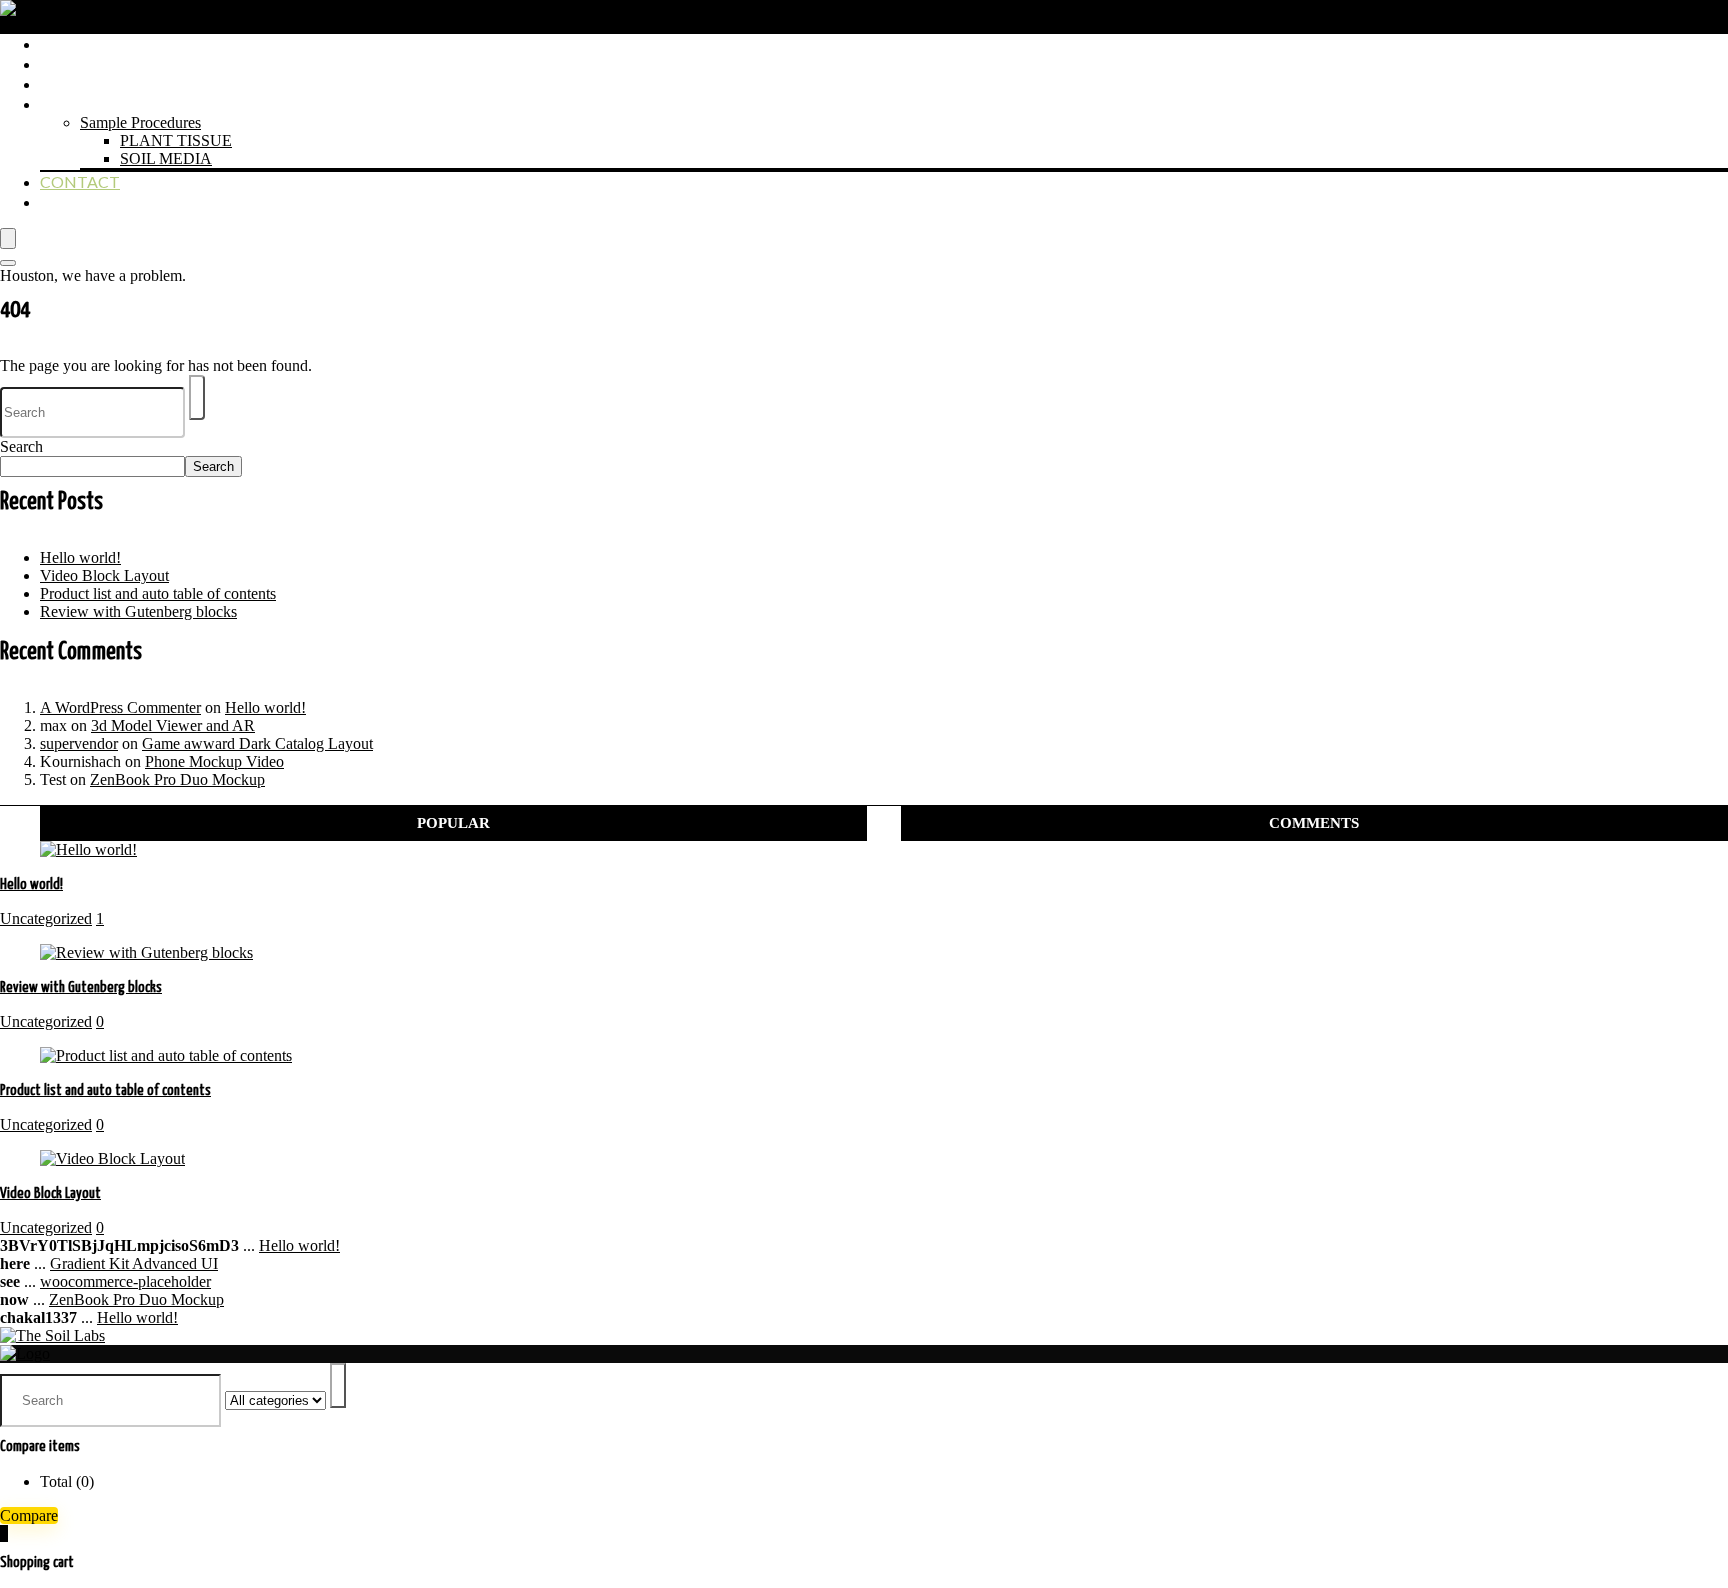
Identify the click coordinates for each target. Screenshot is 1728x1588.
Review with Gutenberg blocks (138, 611)
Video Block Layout (104, 575)
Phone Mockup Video (214, 761)
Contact (80, 181)
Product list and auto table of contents (158, 593)
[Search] (8, 263)
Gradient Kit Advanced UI (134, 1263)
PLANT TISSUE (176, 140)
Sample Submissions (126, 103)
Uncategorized (46, 918)
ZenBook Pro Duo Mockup (177, 779)
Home (65, 43)
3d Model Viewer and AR (173, 725)
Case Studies (93, 83)
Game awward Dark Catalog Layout (257, 743)
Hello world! (80, 557)
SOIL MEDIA (166, 158)
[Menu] (8, 238)
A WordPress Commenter (120, 707)
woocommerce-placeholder (125, 1281)
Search (21, 446)
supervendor (79, 743)
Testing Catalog (113, 63)
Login (65, 201)
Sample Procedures (140, 122)
